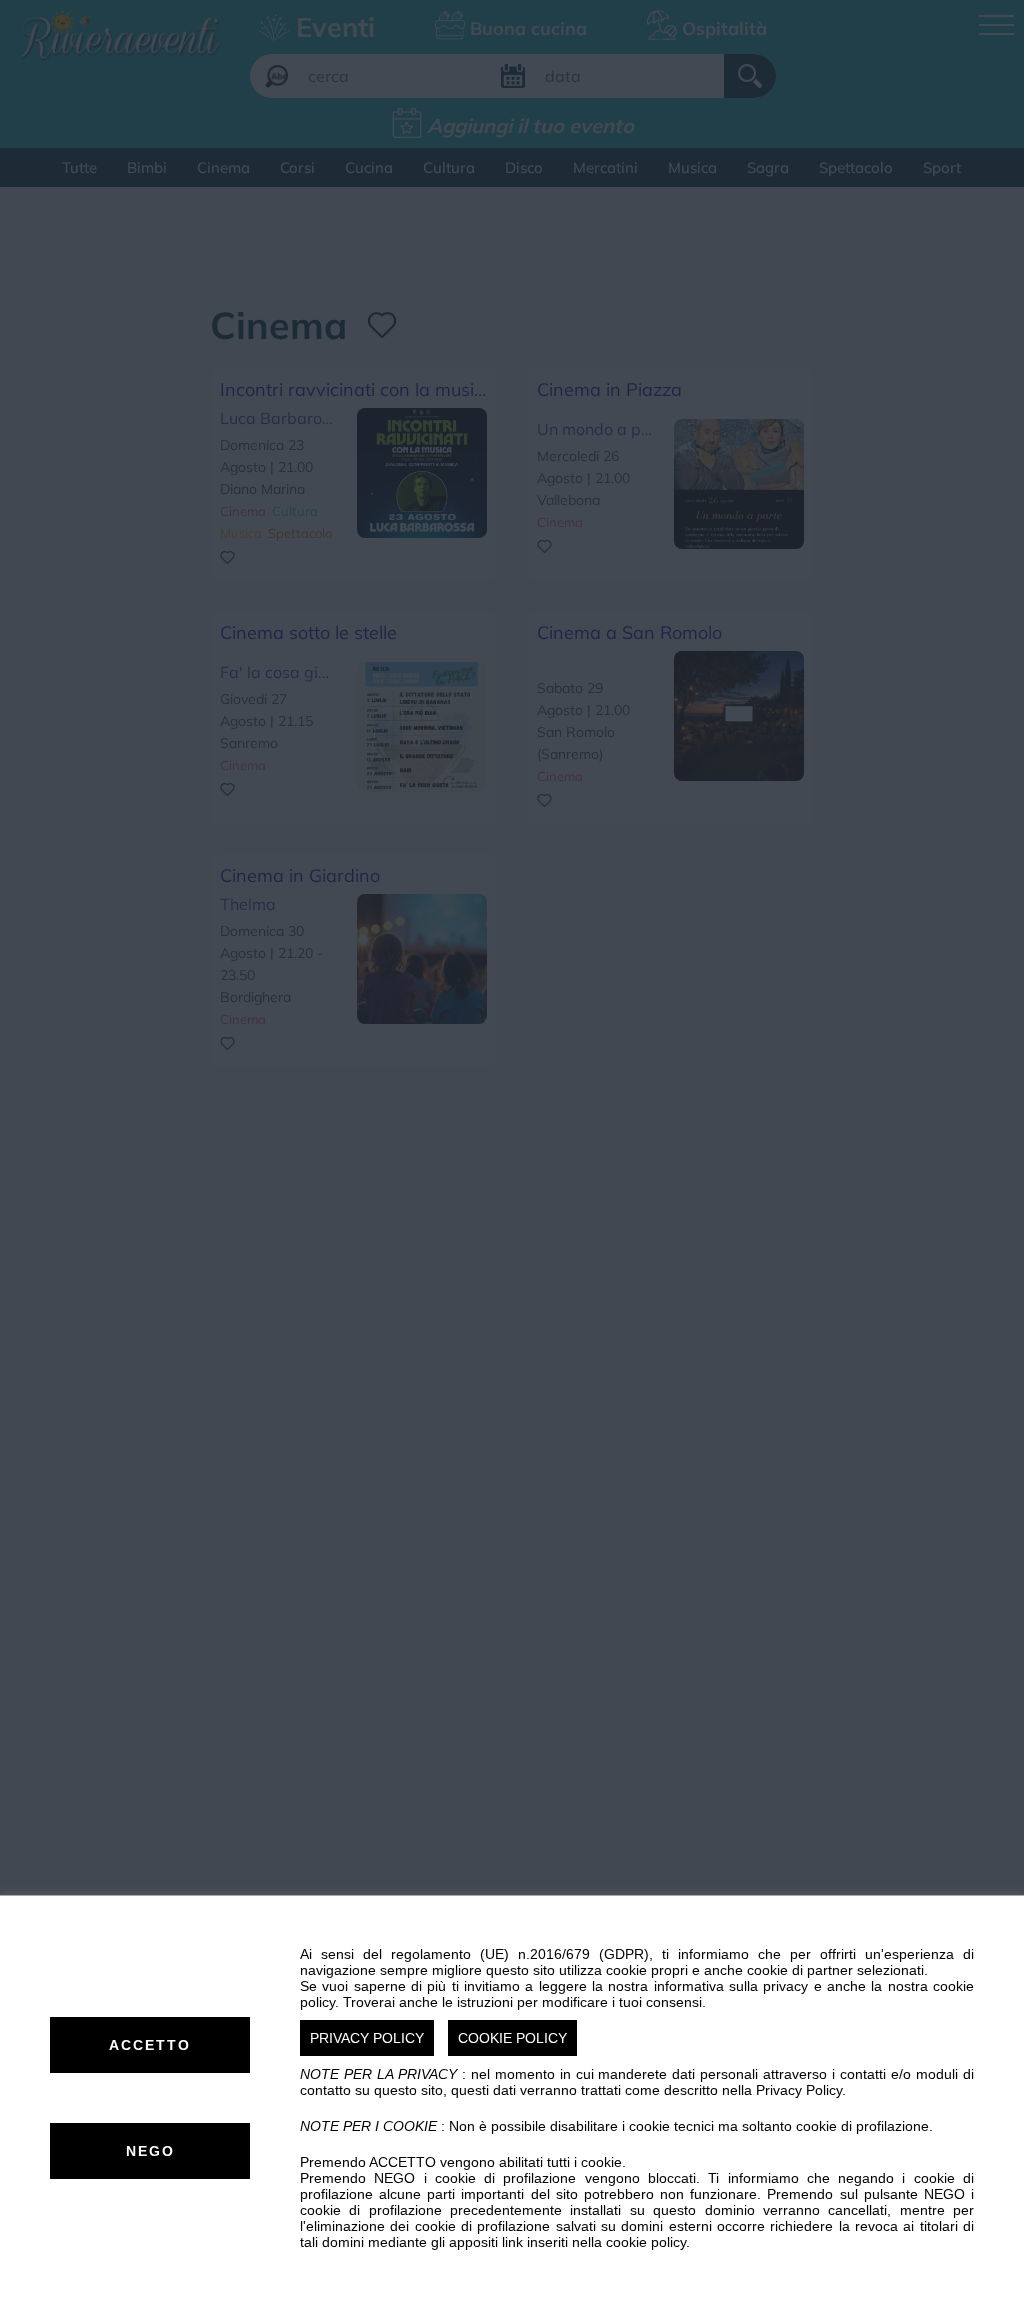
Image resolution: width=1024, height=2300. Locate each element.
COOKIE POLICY (512, 2038)
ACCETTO (150, 2045)
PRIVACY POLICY (367, 2038)
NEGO (150, 2151)
